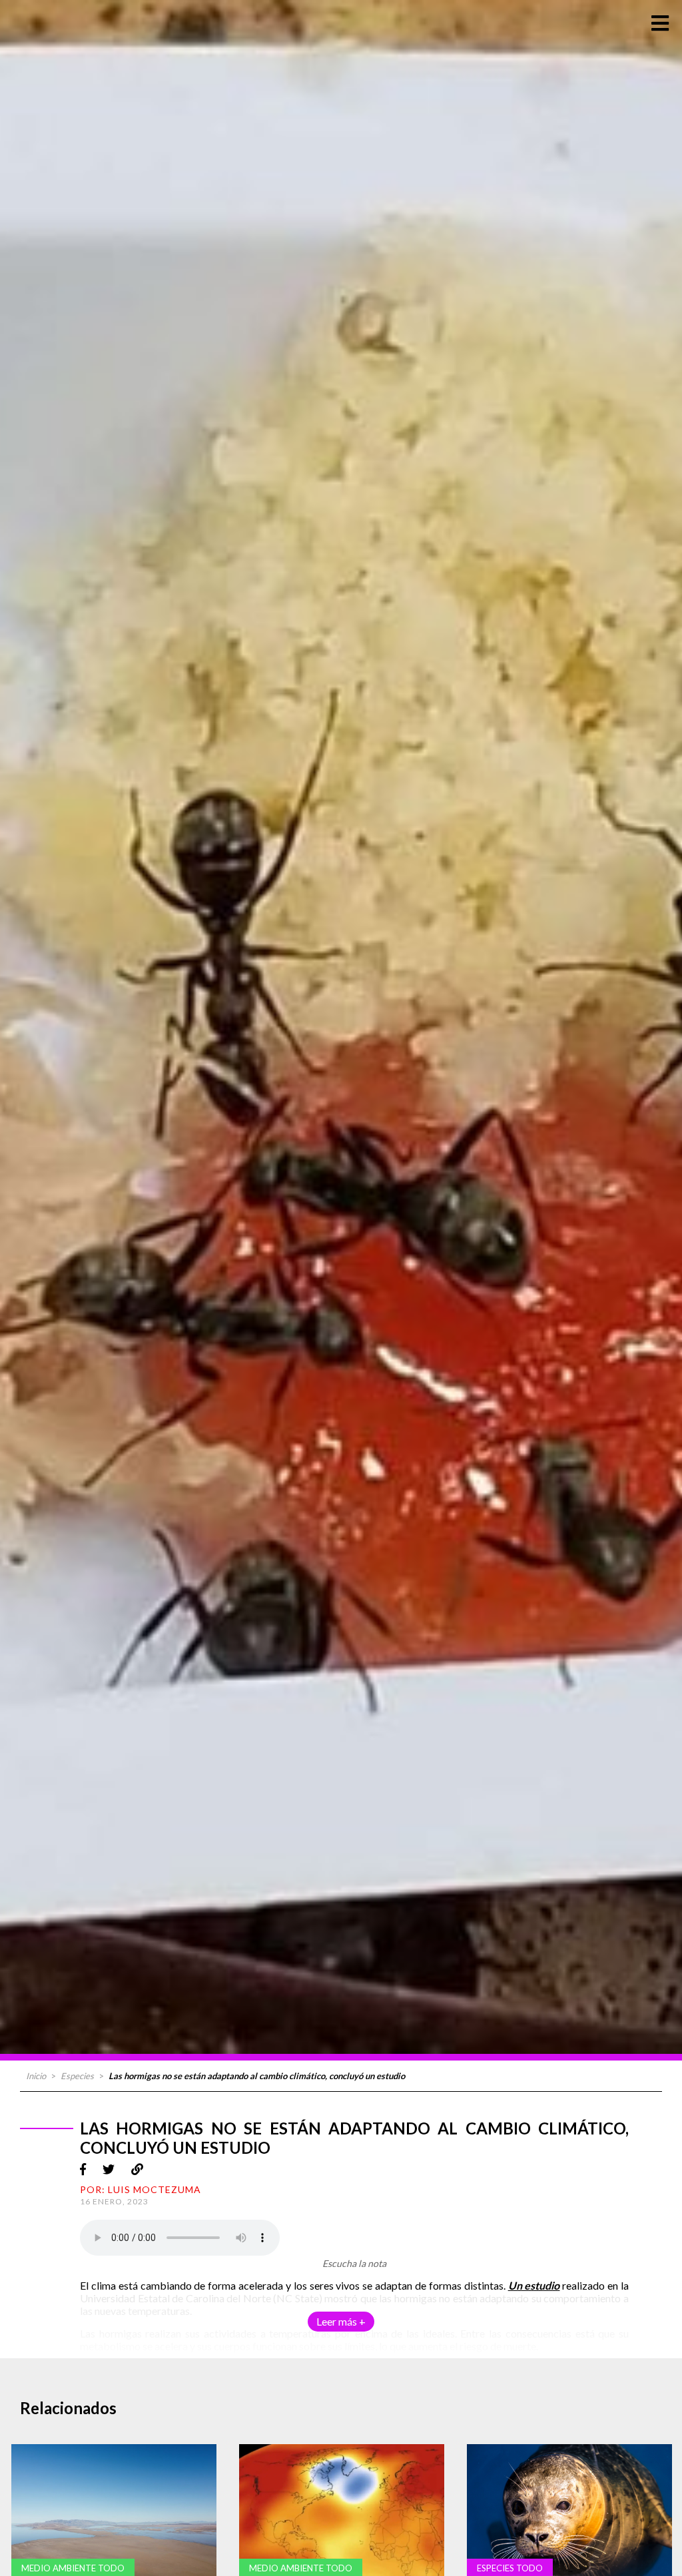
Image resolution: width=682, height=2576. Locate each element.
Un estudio (534, 2285)
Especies (77, 2076)
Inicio (36, 2076)
